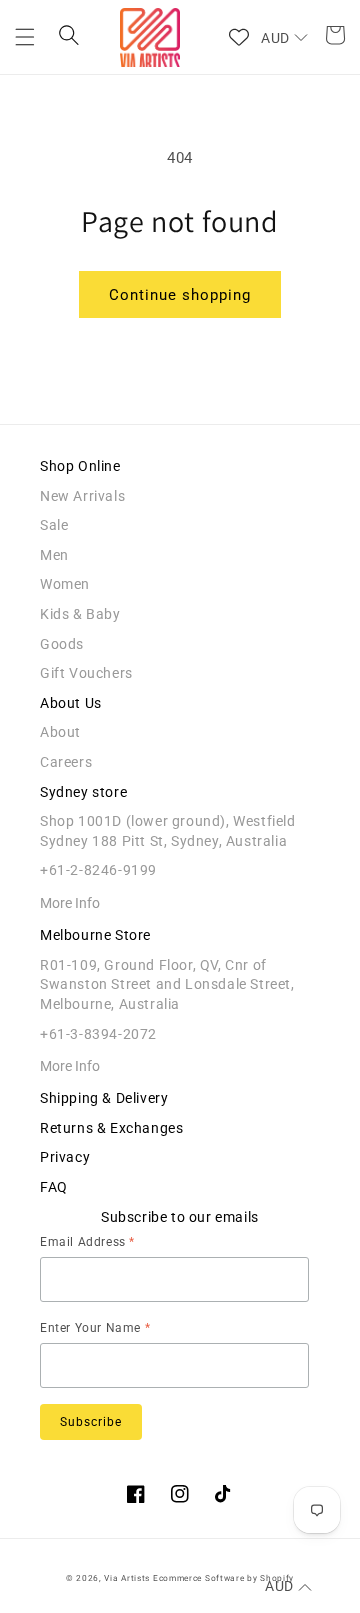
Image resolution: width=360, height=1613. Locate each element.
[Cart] (329, 37)
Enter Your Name (95, 1328)
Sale (54, 525)
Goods (62, 644)
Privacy (65, 1157)
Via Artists (127, 1578)
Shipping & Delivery (104, 1098)
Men (54, 555)
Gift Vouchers (86, 673)
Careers (66, 762)
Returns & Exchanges (111, 1128)
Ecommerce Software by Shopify (223, 1578)
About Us (71, 703)
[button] (25, 37)
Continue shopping (180, 295)
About (60, 732)
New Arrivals (82, 496)
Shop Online (80, 466)
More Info (70, 903)
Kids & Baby (80, 614)
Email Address (87, 1242)
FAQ (54, 1187)
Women (65, 584)
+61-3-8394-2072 (98, 1034)
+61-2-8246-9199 (98, 870)
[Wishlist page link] (239, 37)
